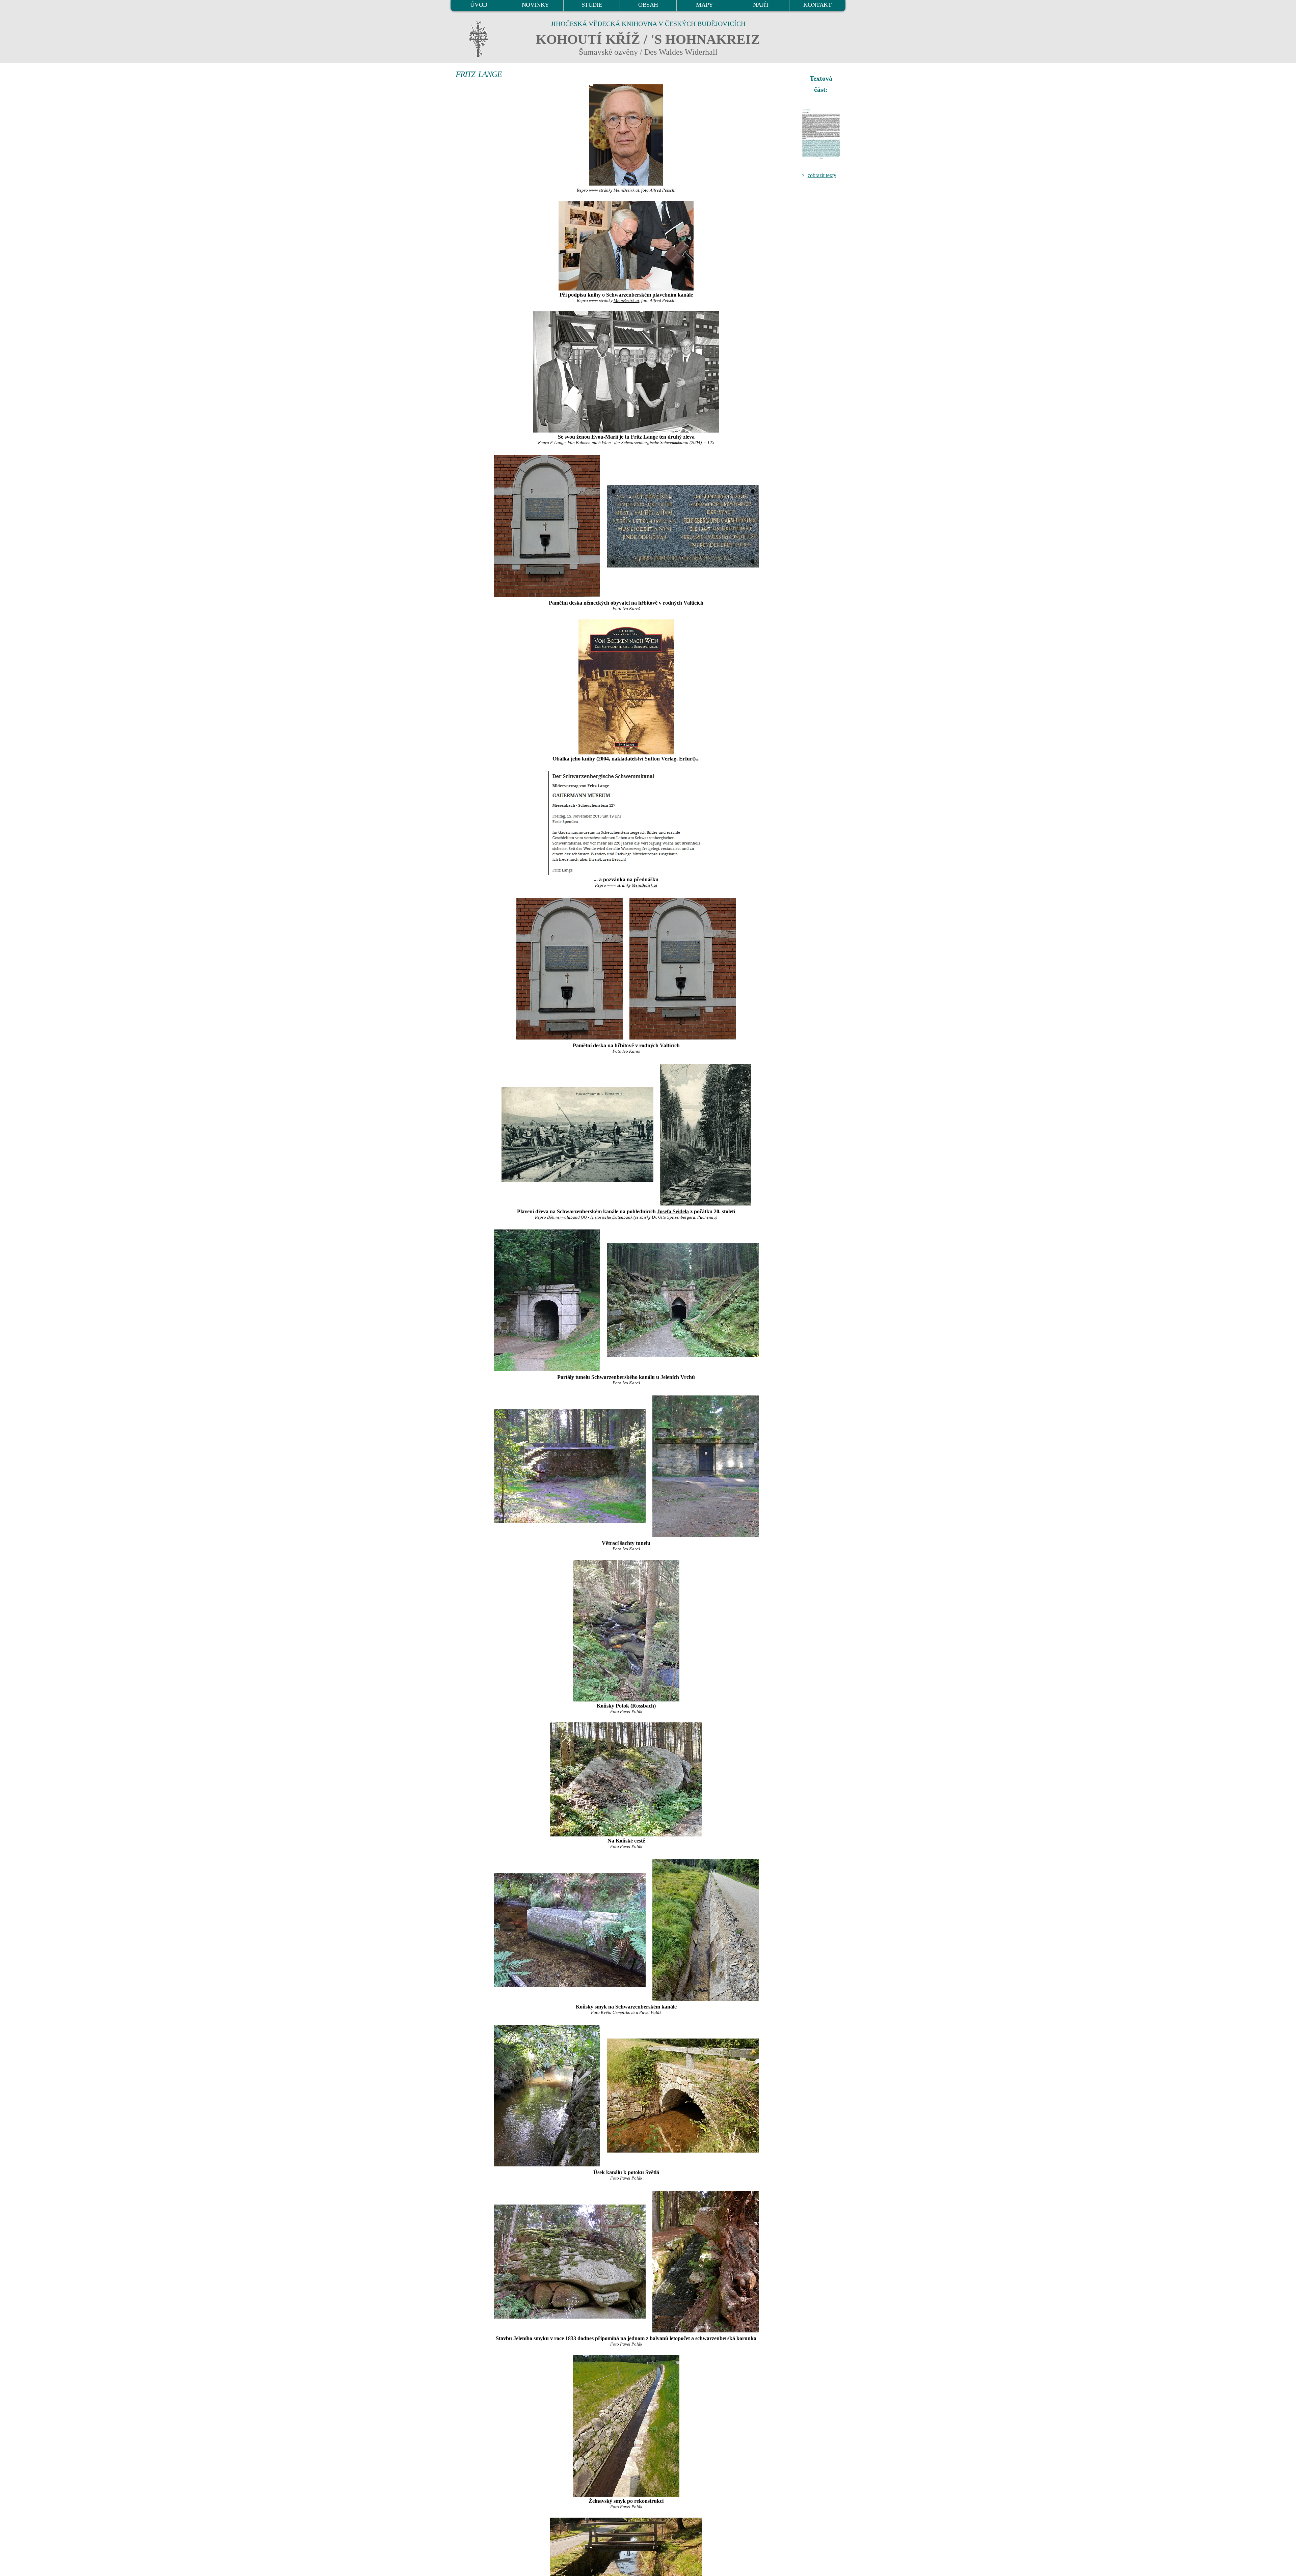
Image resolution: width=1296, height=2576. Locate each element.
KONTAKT (817, 5)
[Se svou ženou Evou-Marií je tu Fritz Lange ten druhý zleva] (626, 372)
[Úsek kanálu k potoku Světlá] (547, 2095)
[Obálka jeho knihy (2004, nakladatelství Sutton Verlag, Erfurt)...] (626, 687)
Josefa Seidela (673, 1211)
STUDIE (592, 5)
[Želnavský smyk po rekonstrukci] (626, 2426)
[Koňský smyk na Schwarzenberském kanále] (570, 1929)
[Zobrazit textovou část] (822, 134)
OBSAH (648, 5)
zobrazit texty (822, 175)
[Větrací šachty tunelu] (570, 1466)
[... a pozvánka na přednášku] (626, 823)
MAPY (704, 5)
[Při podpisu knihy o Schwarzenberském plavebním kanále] (626, 246)
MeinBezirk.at (626, 190)
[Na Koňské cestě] (626, 1779)
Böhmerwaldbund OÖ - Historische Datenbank (590, 1217)
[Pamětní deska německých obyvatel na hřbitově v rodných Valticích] (547, 525)
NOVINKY (535, 5)
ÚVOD (479, 5)
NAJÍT (761, 5)
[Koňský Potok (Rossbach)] (626, 1631)
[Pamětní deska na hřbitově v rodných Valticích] (570, 968)
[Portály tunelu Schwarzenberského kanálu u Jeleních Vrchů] (547, 1300)
